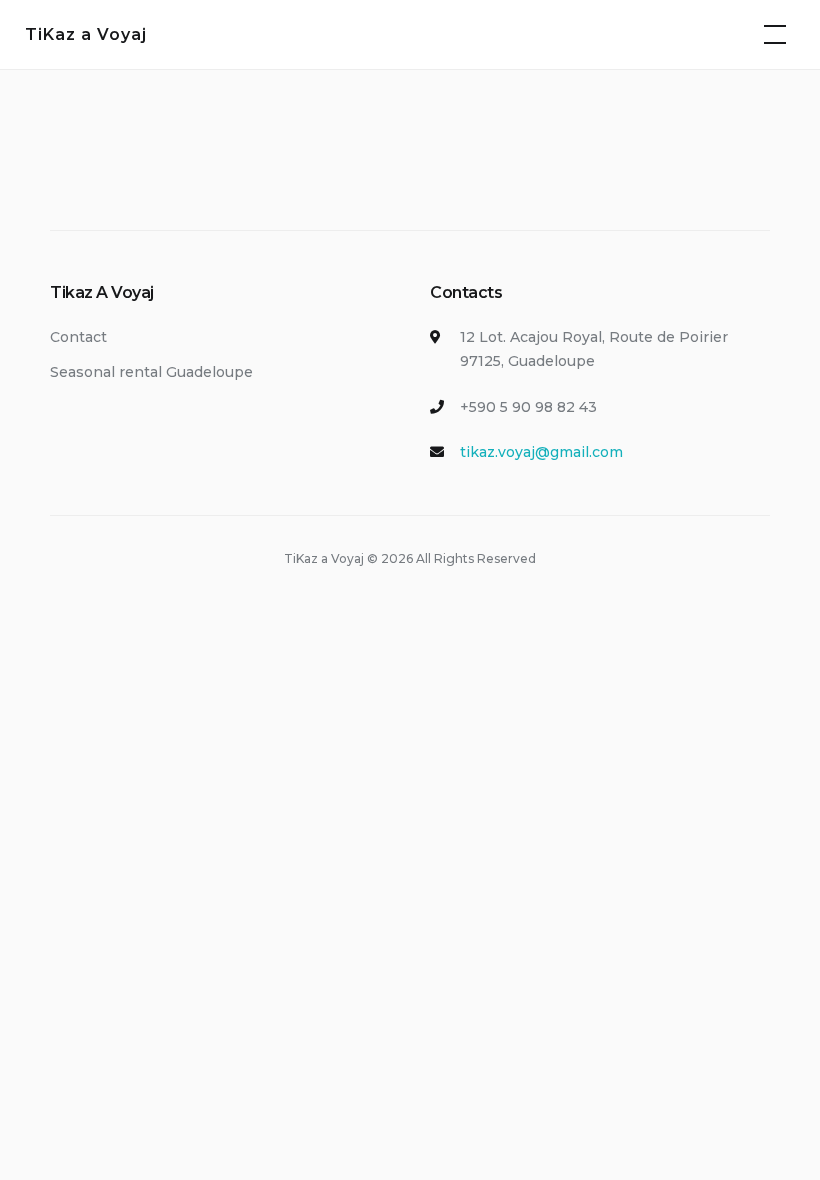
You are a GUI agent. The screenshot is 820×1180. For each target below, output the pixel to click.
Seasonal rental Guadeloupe (151, 372)
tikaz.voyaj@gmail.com (541, 452)
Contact (78, 337)
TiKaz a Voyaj (86, 34)
